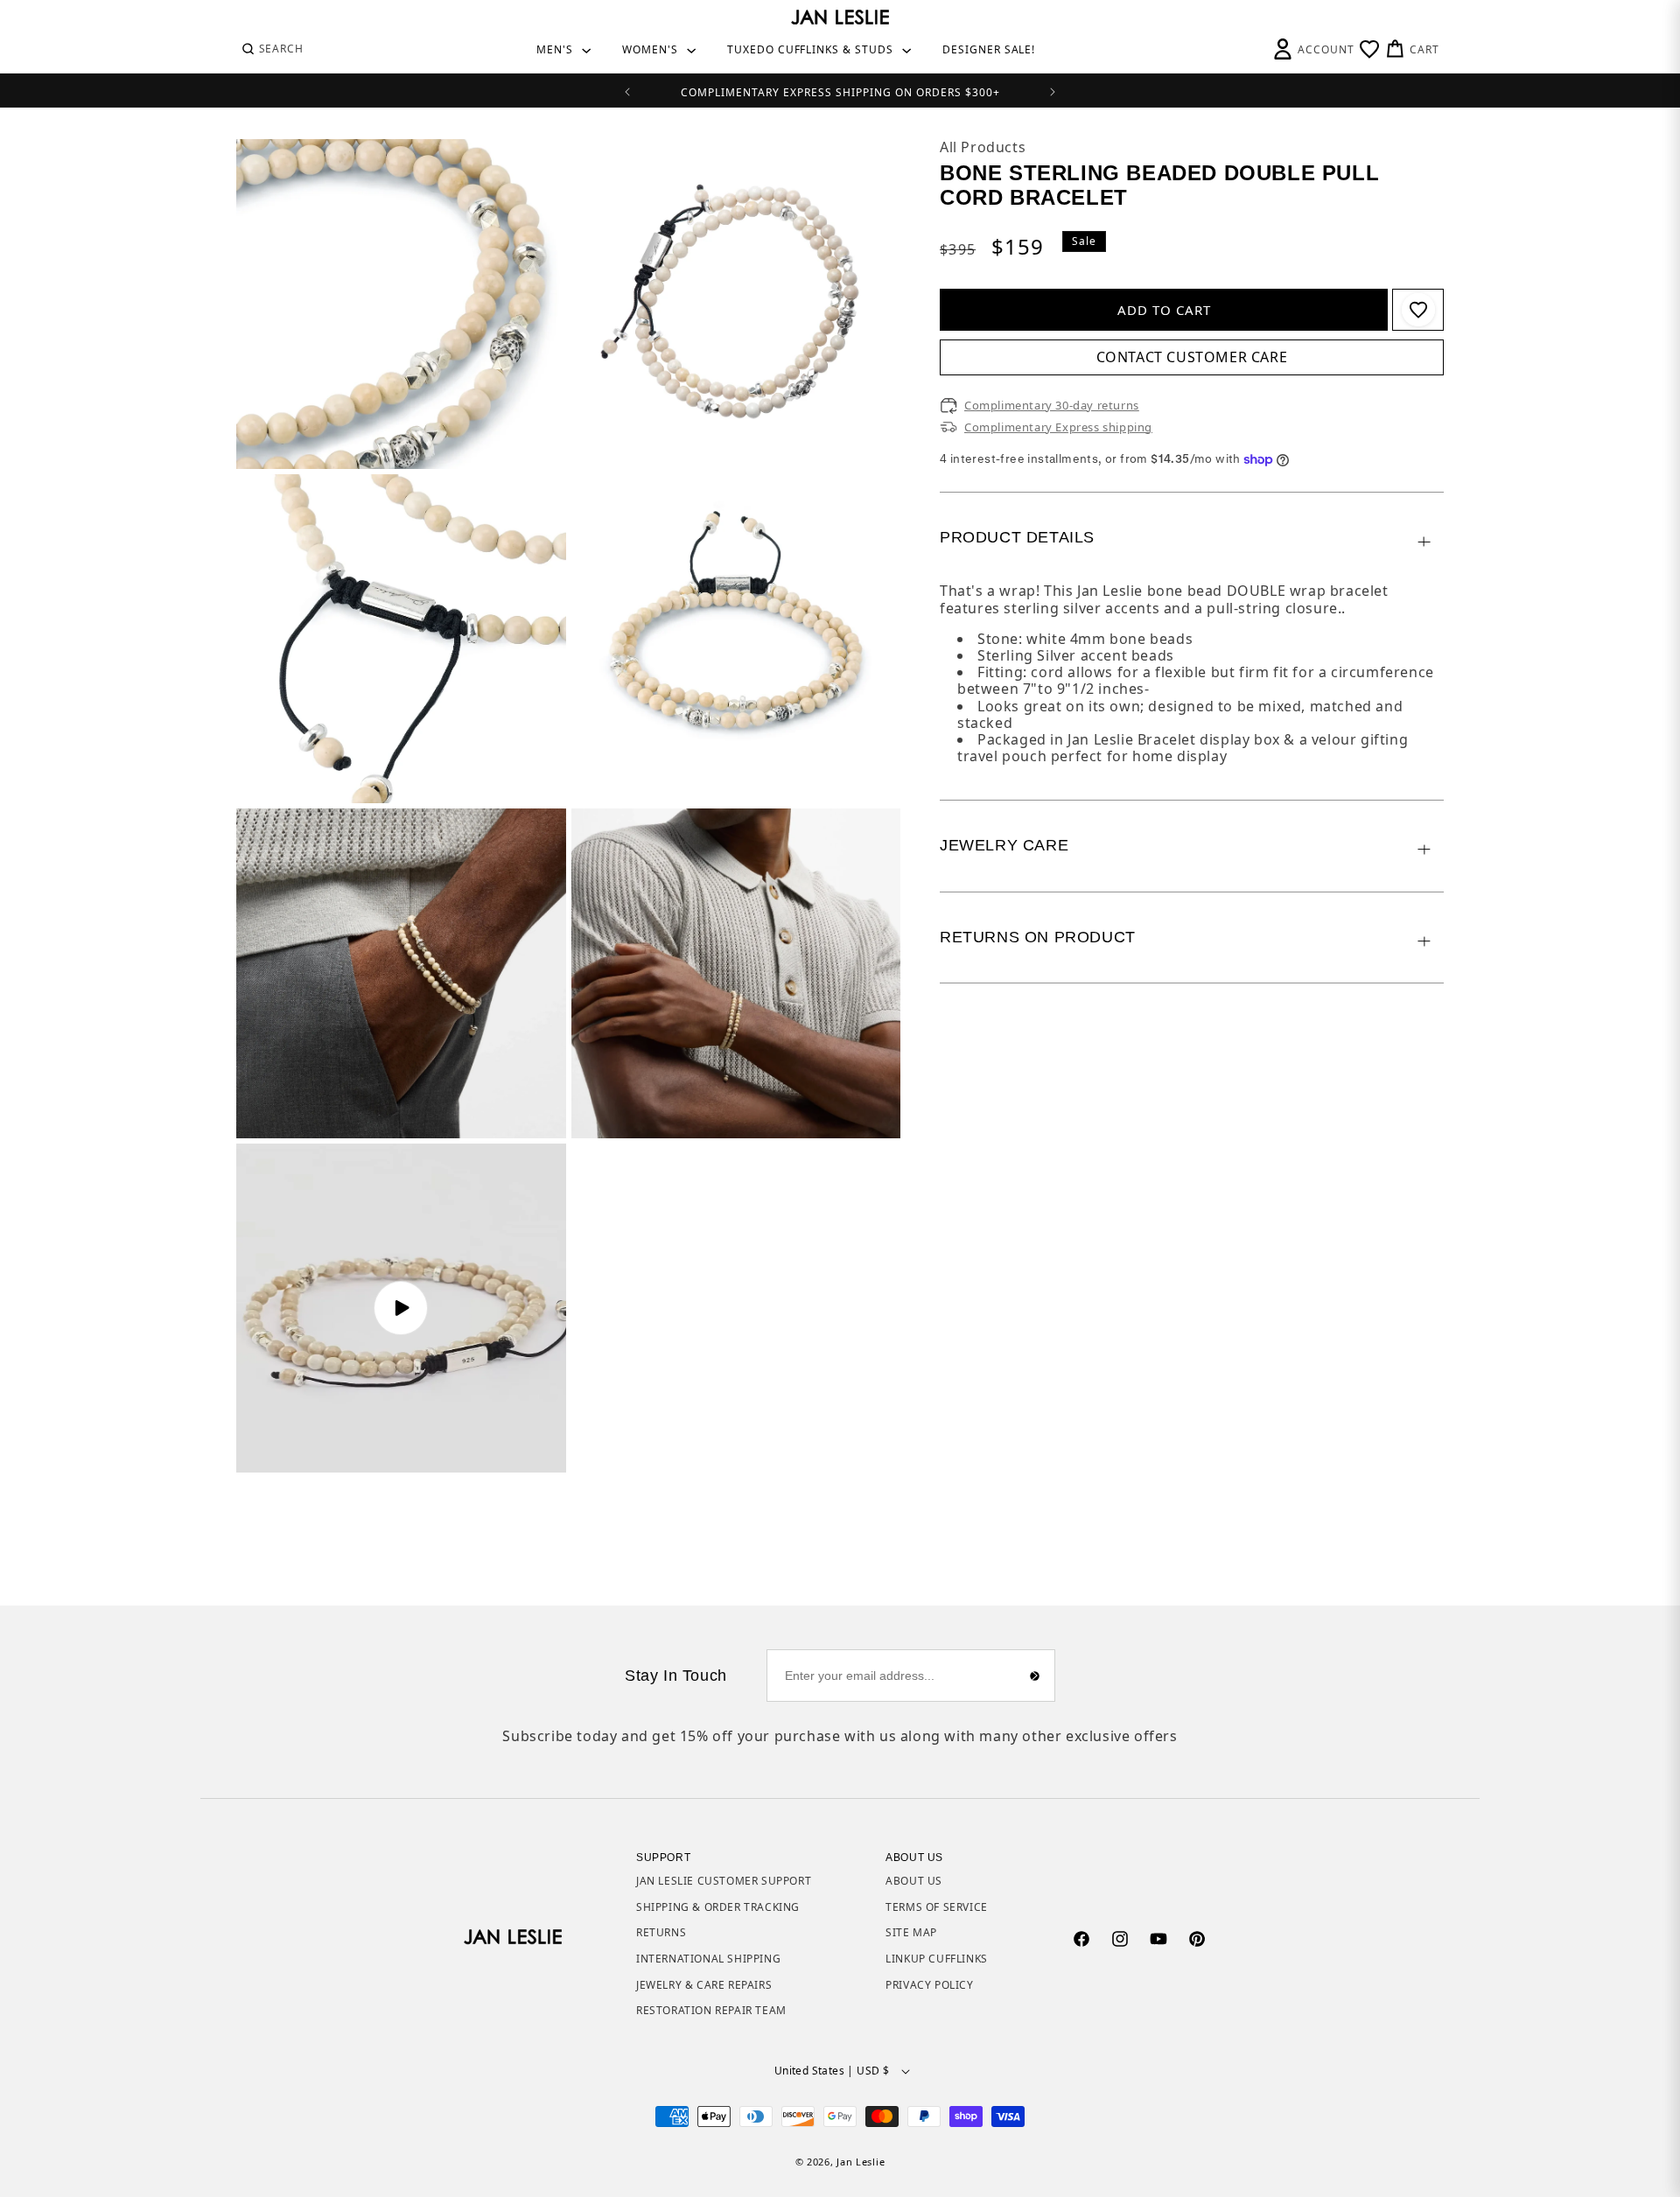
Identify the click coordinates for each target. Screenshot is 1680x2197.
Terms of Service (937, 1907)
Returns (661, 1932)
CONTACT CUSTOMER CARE (1192, 357)
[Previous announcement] (627, 90)
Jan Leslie (861, 2162)
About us (914, 1881)
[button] (272, 49)
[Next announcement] (1053, 90)
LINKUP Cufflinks (937, 1959)
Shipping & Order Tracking (718, 1907)
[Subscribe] (1035, 1676)
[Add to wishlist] (1418, 310)
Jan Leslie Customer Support (724, 1881)
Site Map (911, 1932)
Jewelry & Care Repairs (704, 1985)
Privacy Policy (929, 1985)
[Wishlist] (1369, 49)
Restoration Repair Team (711, 2010)
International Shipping (708, 1959)
